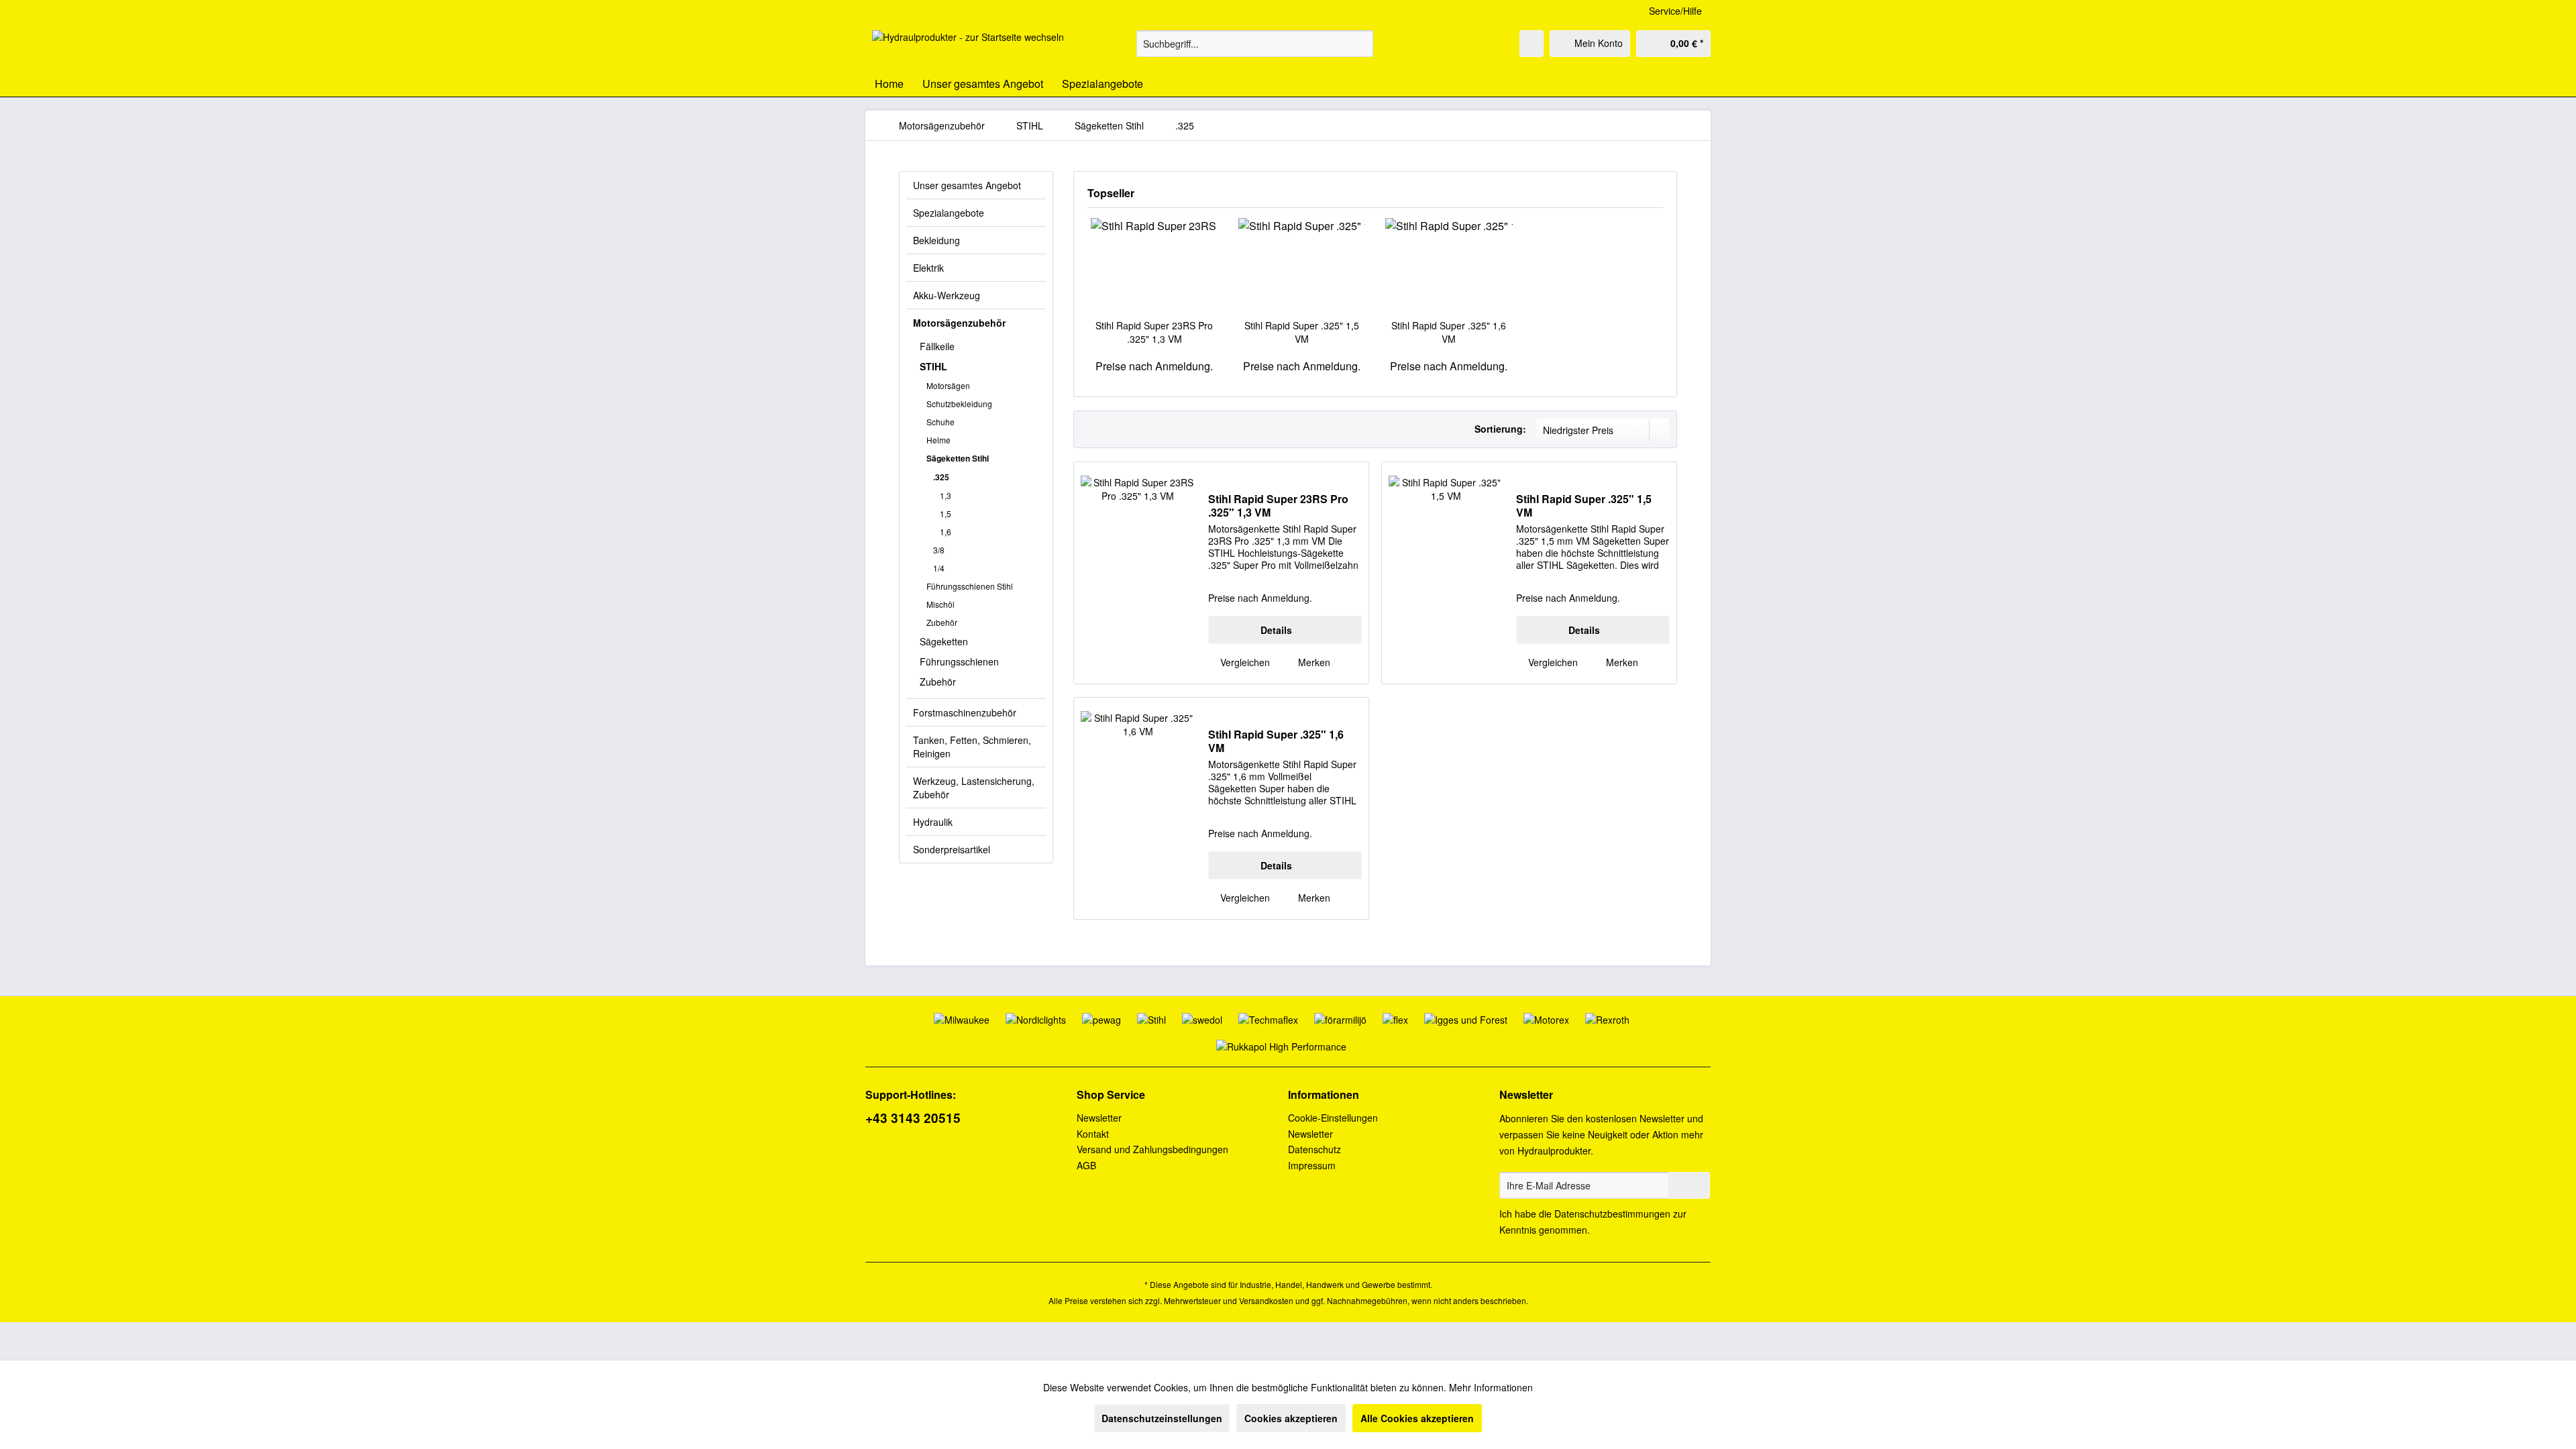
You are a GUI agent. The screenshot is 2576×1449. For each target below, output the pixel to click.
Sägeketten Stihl (958, 458)
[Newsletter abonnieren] (1689, 1185)
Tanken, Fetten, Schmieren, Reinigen (972, 747)
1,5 (946, 514)
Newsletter (1099, 1118)
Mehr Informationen (1491, 1387)
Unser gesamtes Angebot (967, 185)
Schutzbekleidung (959, 404)
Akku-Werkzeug (947, 295)
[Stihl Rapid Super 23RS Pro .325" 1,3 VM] (1155, 265)
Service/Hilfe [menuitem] (1675, 11)
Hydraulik (933, 822)
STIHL (933, 366)
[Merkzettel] (1532, 44)
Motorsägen (948, 385)
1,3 (946, 495)
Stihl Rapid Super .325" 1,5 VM (1302, 332)
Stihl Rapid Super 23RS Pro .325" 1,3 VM (1154, 332)
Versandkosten (1266, 1300)
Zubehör (942, 622)
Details (1276, 630)
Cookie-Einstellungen (1333, 1118)
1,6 (946, 532)
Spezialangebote (949, 213)
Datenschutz (1314, 1149)
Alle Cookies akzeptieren (1417, 1418)
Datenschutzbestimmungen (1612, 1214)
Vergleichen (1244, 662)
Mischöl (941, 604)
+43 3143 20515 (913, 1118)
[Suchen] (1361, 44)
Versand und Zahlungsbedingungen (1152, 1149)
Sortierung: (1500, 429)
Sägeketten (944, 641)
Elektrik (928, 268)
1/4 (939, 568)
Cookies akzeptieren (1291, 1418)
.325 (941, 477)
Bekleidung (936, 240)
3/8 (939, 550)
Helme (938, 440)
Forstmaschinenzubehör (965, 712)
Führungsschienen (959, 661)
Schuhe (941, 422)
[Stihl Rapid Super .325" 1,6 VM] (1449, 265)
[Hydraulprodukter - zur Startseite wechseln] (968, 47)
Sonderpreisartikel (952, 849)
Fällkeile (937, 346)
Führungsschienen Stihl (970, 586)
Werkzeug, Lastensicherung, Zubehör (974, 788)
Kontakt (1093, 1134)
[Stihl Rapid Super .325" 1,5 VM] (1302, 265)
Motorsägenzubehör (959, 323)
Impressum (1312, 1165)
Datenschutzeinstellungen (1162, 1418)
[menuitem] (1255, 44)
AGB (1086, 1165)
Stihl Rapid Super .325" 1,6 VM (1449, 332)
